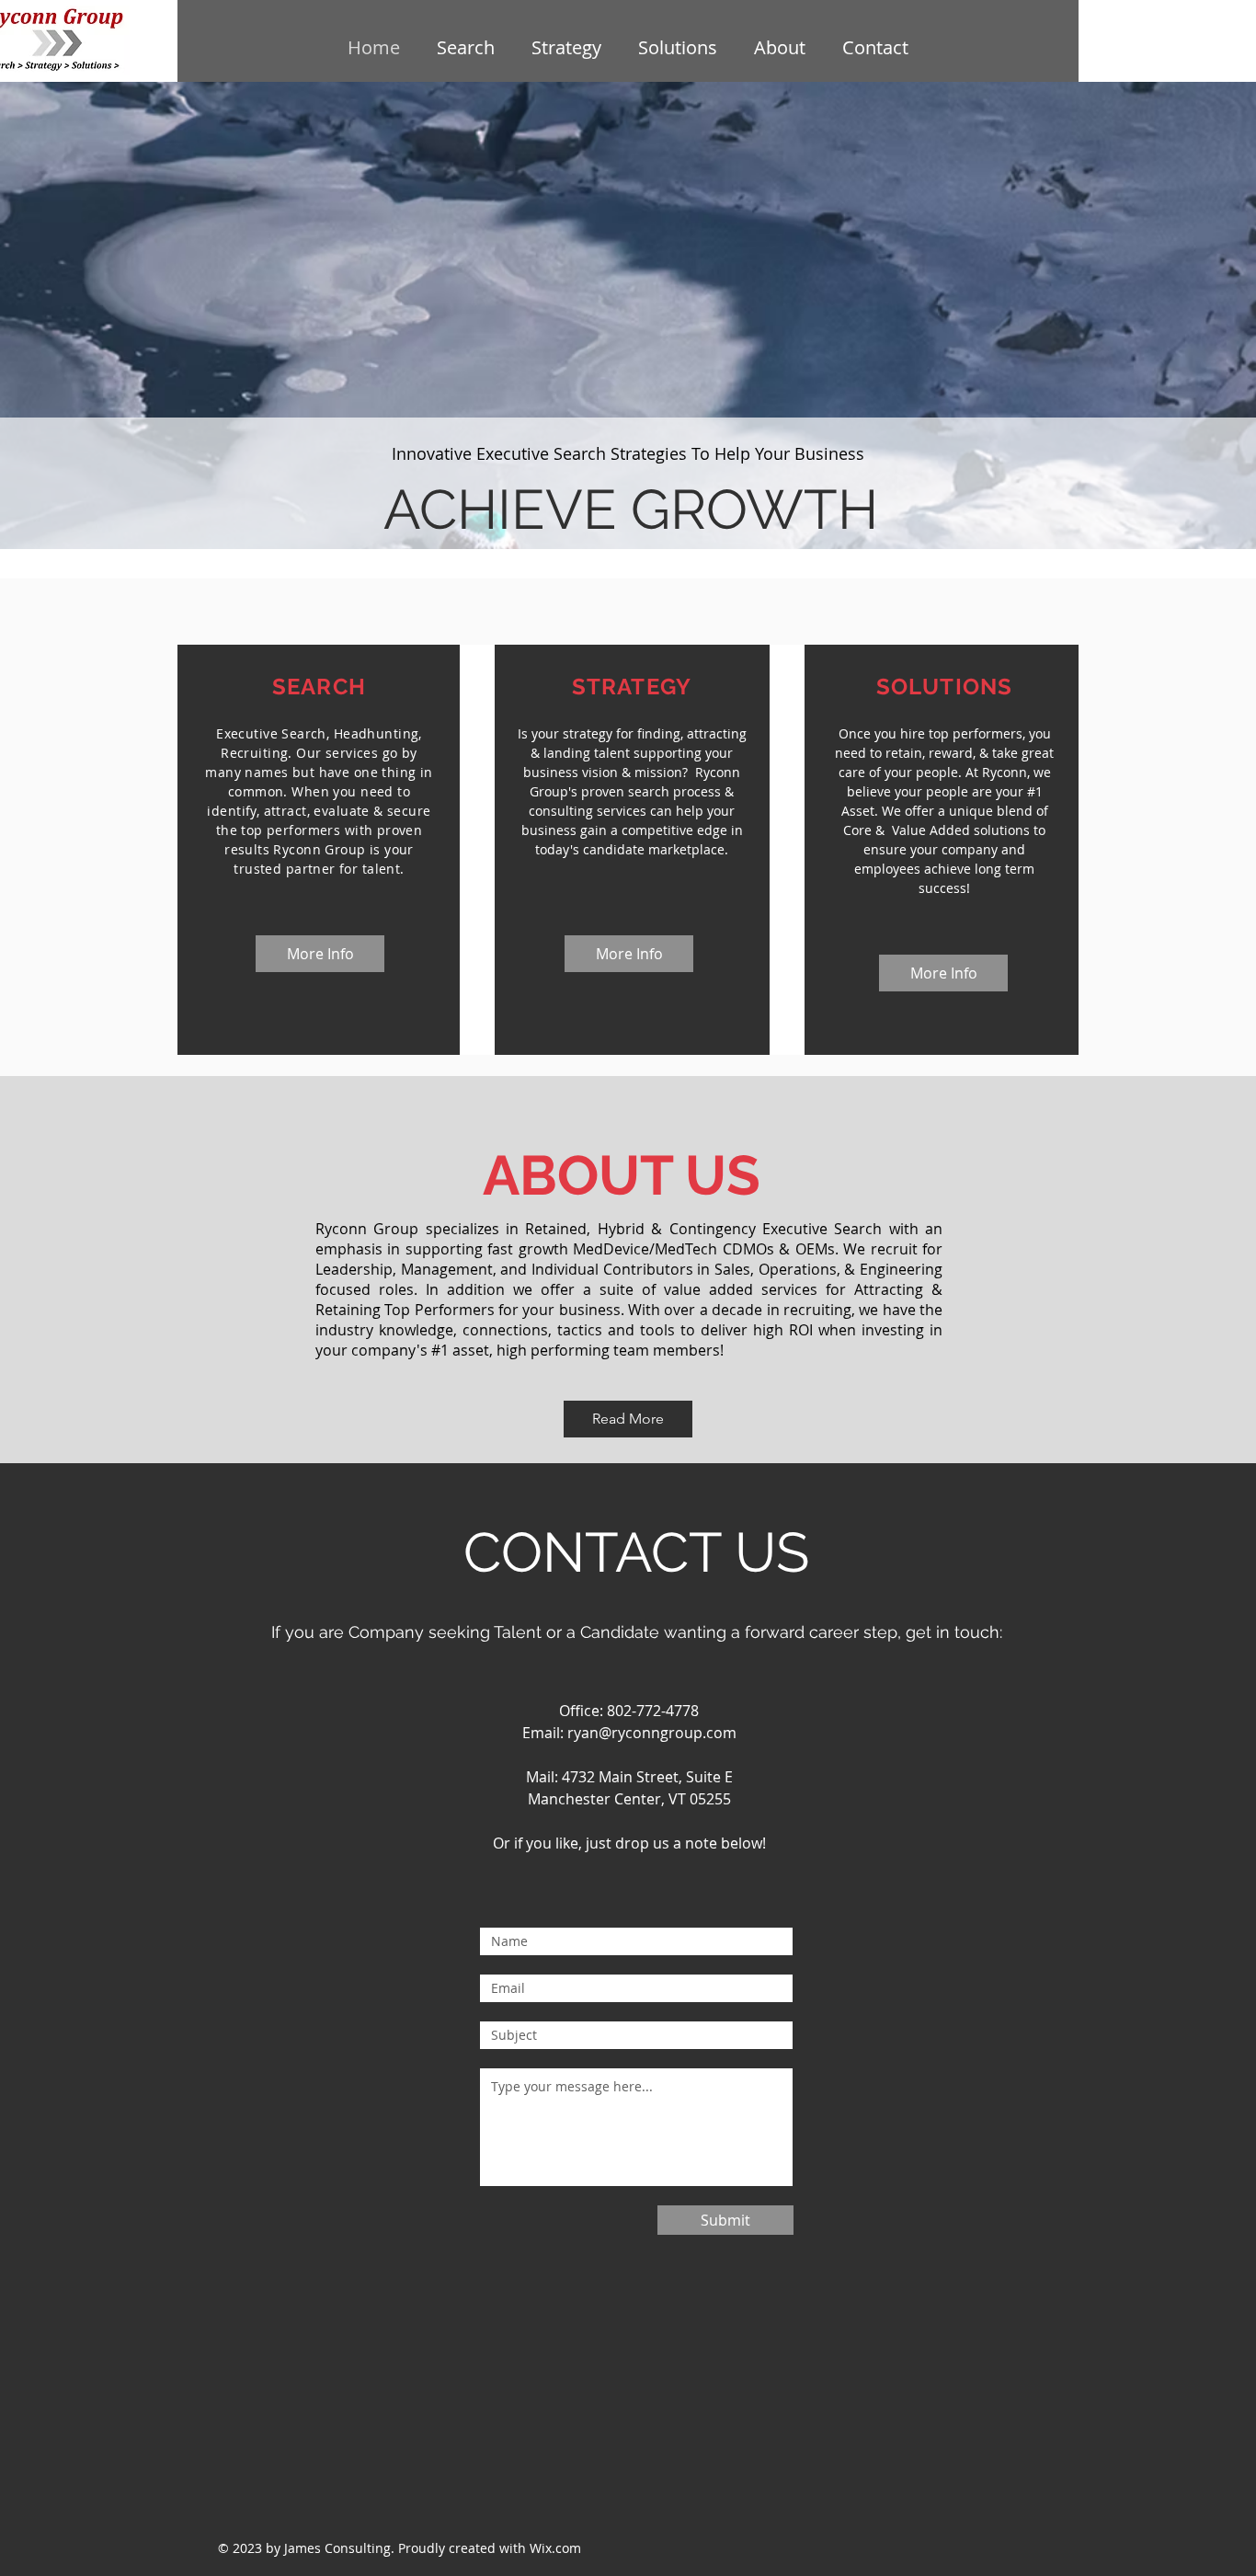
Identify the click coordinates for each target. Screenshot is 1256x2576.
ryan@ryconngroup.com (652, 1733)
